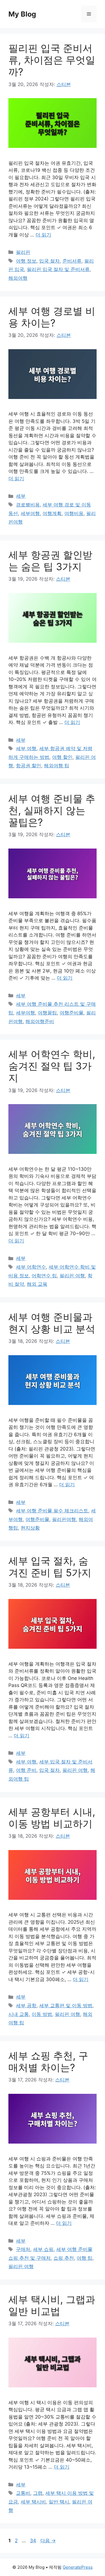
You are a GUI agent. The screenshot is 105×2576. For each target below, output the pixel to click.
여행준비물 (72, 1013)
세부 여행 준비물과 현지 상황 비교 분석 (52, 1323)
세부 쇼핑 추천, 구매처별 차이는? (48, 2061)
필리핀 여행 (72, 1276)
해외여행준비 (40, 1021)
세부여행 (30, 513)
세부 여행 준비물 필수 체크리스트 (52, 1511)
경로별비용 (28, 505)
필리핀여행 (64, 1519)
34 (33, 2541)
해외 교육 (37, 1284)
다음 (48, 2541)
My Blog (22, 14)
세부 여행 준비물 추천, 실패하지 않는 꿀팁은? (52, 810)
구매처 (23, 2249)
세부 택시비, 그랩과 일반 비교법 (52, 2305)
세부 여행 (26, 748)
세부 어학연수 (31, 1267)
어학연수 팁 (44, 1276)
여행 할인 (62, 757)
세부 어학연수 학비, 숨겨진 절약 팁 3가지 (52, 1066)
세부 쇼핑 (43, 2249)
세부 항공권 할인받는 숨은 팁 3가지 (50, 561)
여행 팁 (85, 2258)
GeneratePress (78, 2567)
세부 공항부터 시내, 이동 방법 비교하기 (52, 1818)
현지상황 (30, 1528)
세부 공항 (26, 2006)
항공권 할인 (29, 766)
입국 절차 (49, 261)
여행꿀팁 (47, 1013)
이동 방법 (42, 2014)
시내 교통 (19, 2014)
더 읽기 (43, 235)
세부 (21, 496)
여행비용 (74, 513)
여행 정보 (26, 261)
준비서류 (72, 261)
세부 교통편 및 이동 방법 (66, 2006)
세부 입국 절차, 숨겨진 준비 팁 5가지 (50, 1567)
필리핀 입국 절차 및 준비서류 (58, 269)
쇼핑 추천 (64, 2258)
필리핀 (23, 252)
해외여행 (18, 278)
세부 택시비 (33, 2502)
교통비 (23, 2493)
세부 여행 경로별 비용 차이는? (52, 317)
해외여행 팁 (57, 766)
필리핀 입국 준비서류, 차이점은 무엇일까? (52, 60)
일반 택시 (59, 2502)
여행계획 (52, 513)
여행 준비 (26, 1770)
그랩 (38, 2493)
